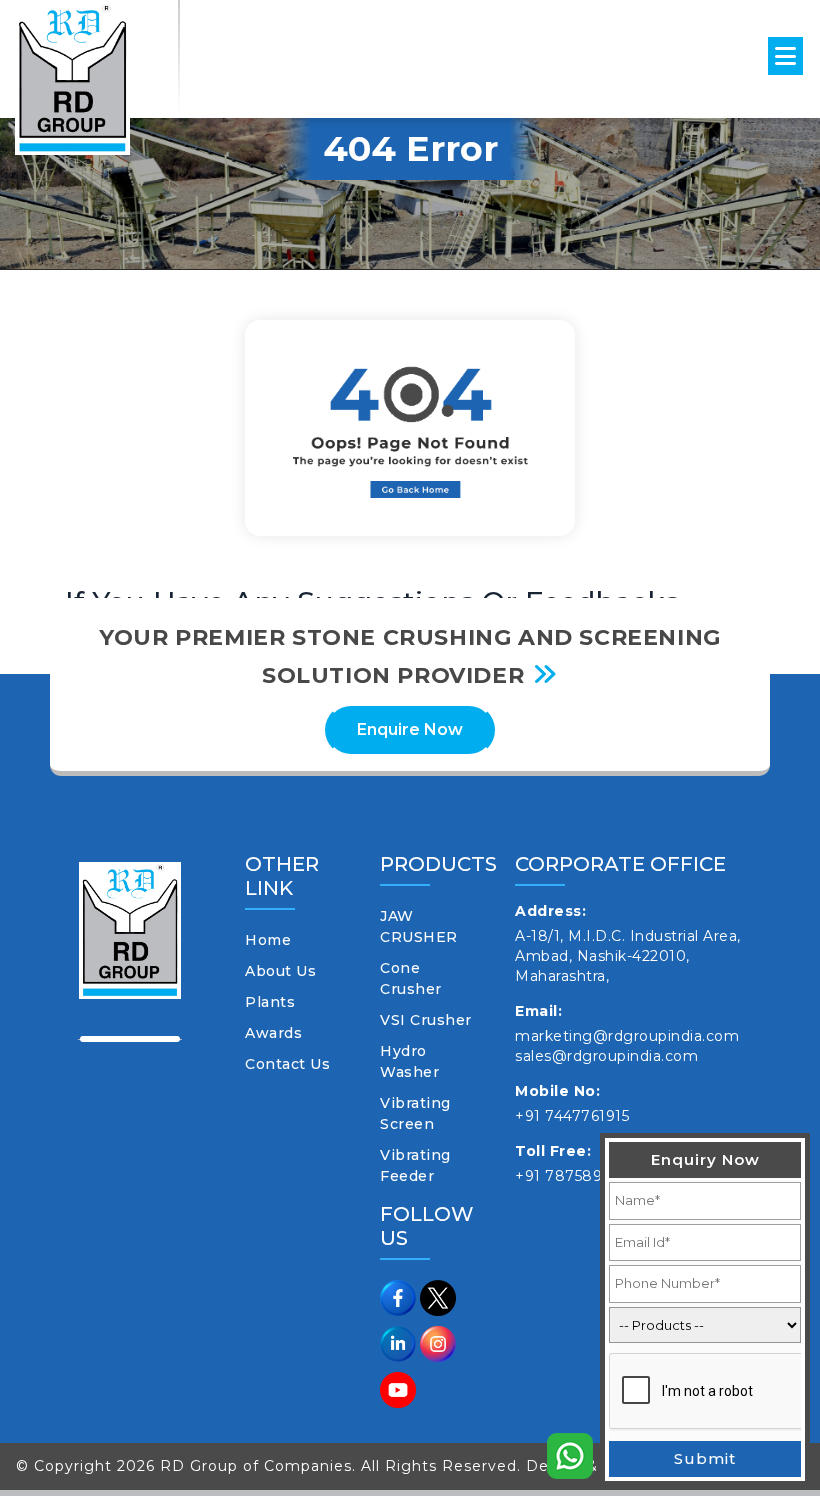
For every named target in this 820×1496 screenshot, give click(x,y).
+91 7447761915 (572, 1116)
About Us (280, 971)
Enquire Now (410, 729)
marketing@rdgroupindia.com (627, 1036)
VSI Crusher (426, 1020)
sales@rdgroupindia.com (606, 1056)
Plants (270, 1002)
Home (268, 940)
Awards (273, 1033)
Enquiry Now (705, 1159)
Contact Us (287, 1064)
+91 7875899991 (576, 1176)
